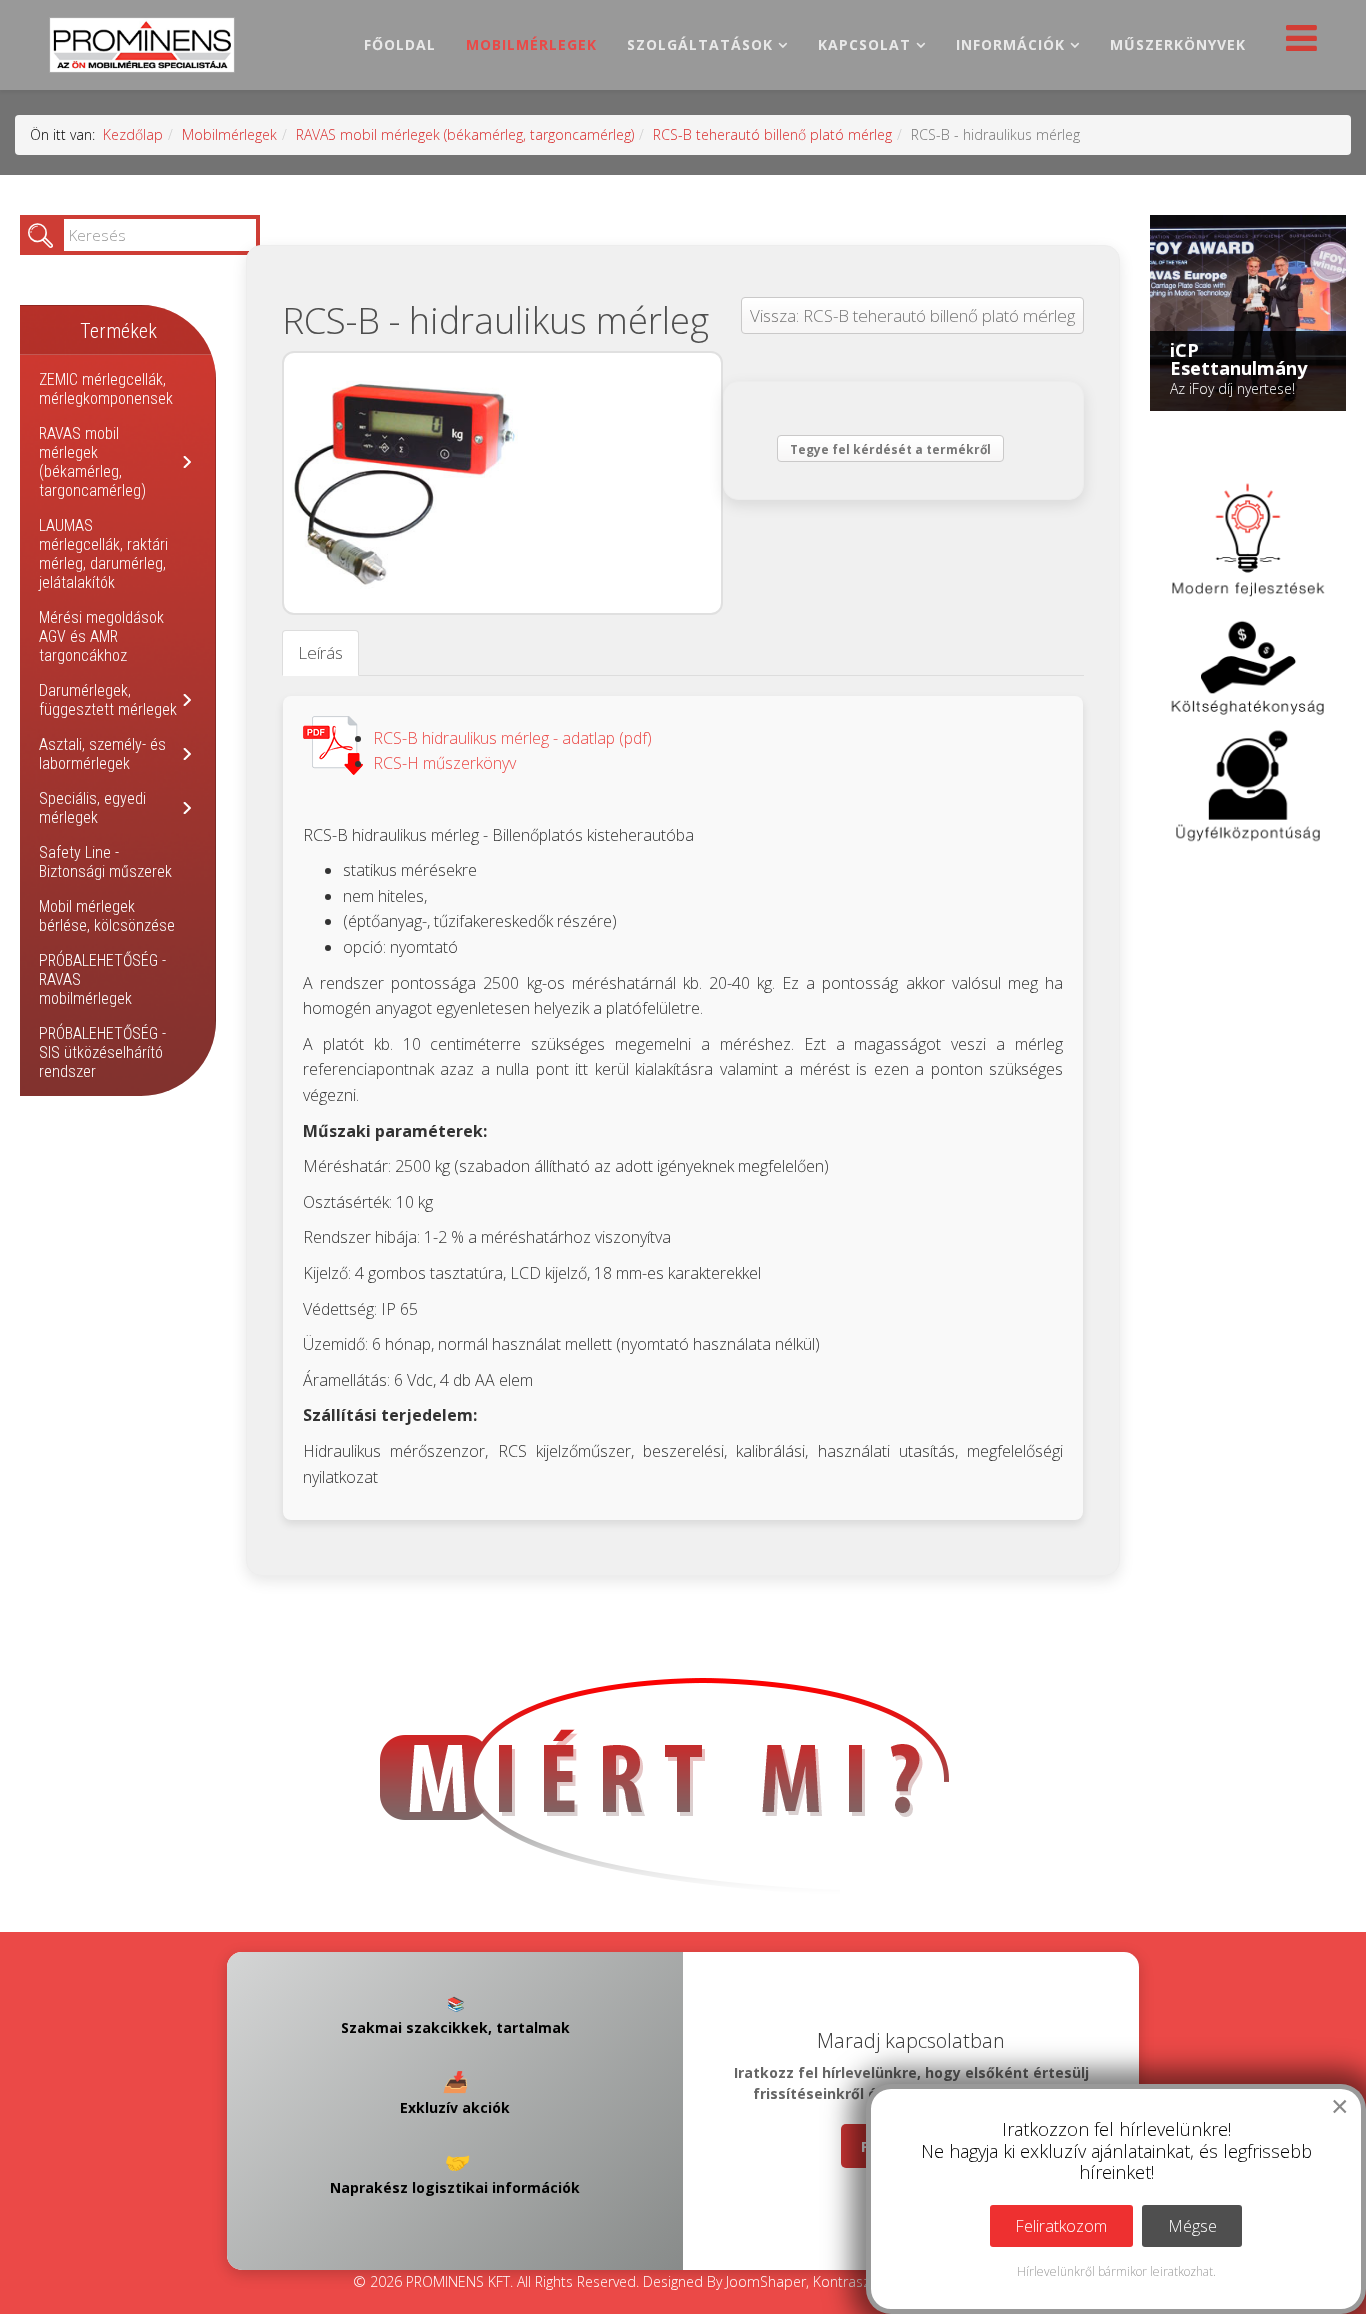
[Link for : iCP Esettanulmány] (1248, 313)
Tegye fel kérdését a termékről (890, 449)
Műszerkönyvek (1178, 44)
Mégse (1192, 2226)
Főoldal (400, 44)
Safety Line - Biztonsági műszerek (105, 862)
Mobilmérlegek (531, 44)
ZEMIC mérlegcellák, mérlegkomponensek (106, 389)
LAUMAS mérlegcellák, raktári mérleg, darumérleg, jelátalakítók (103, 554)
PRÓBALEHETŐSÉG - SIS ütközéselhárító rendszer (102, 1052)
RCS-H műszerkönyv (444, 763)
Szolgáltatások (700, 44)
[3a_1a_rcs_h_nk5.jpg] (502, 483)
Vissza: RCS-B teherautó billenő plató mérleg (912, 315)
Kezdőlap (133, 134)
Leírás (320, 652)
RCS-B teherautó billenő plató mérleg (772, 134)
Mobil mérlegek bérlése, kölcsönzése (107, 916)
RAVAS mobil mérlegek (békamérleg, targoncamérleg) (465, 134)
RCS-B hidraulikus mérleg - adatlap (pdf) (512, 738)
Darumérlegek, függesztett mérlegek (108, 700)
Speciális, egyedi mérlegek (92, 808)
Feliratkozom (1061, 2226)
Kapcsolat (864, 44)
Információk (1010, 44)
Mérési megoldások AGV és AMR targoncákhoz (101, 636)
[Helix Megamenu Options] (1296, 43)
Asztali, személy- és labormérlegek (102, 754)
